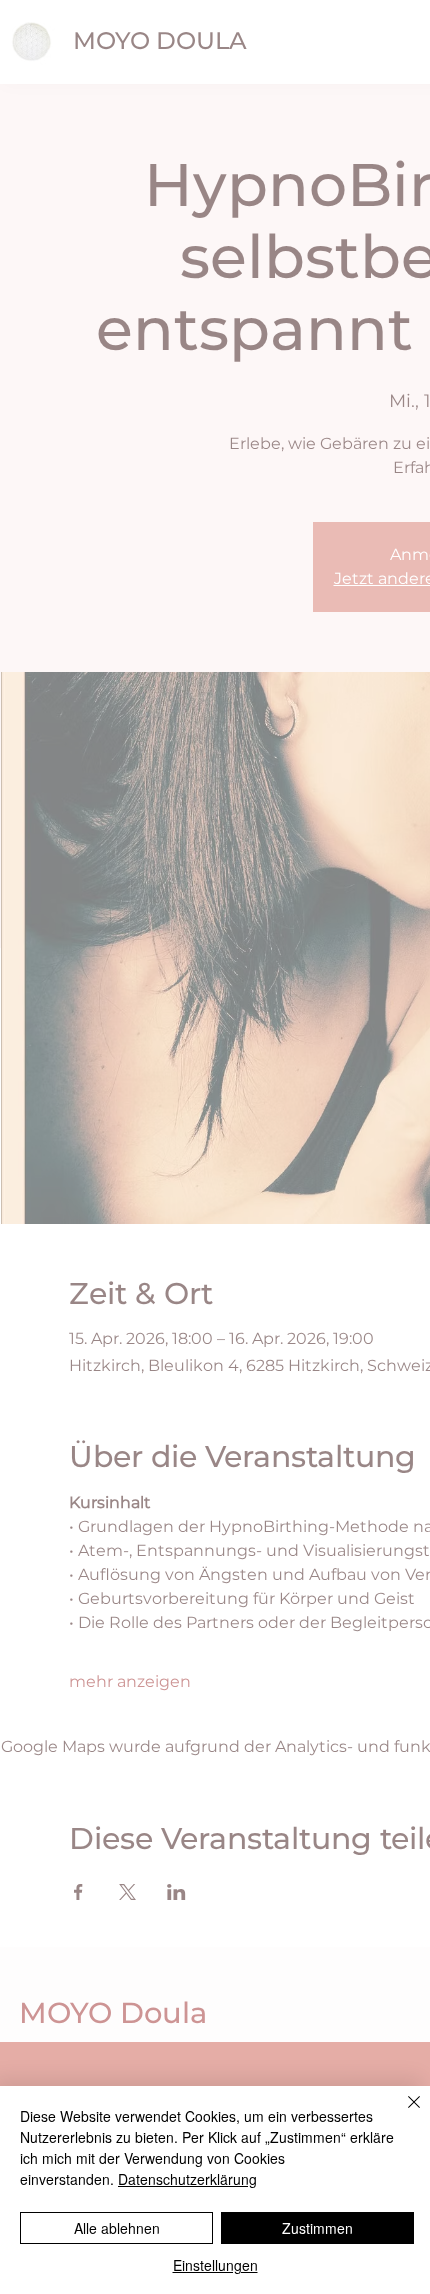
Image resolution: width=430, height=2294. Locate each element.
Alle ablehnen (117, 2228)
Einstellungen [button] (215, 2265)
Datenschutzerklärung (187, 2179)
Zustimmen (317, 2228)
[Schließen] (402, 2114)
